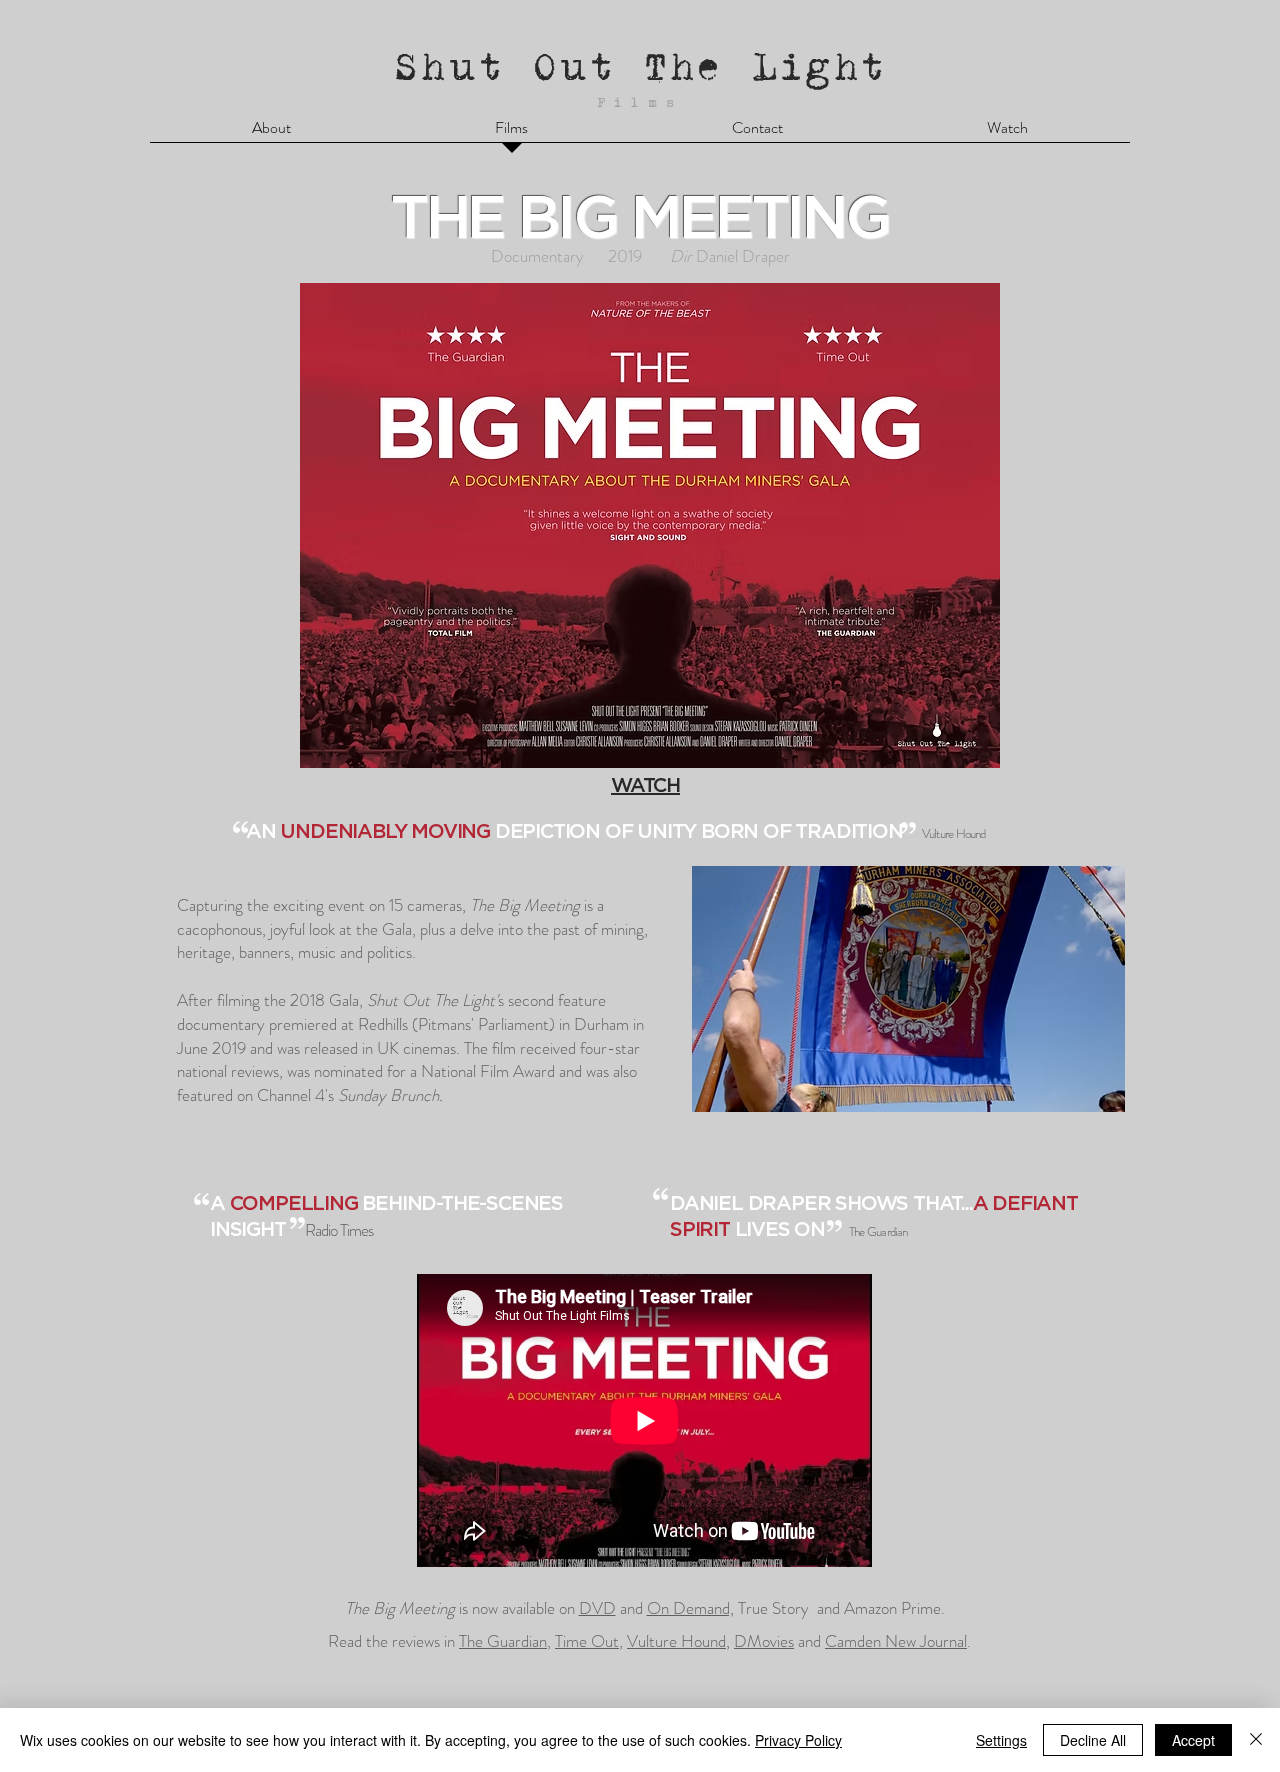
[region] (644, 494)
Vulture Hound (676, 1641)
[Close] (1256, 1740)
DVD (597, 1608)
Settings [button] (1001, 1740)
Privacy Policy (798, 1740)
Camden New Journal (896, 1641)
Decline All (1093, 1740)
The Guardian (503, 1641)
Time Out (587, 1641)
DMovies (764, 1641)
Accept (1193, 1740)
